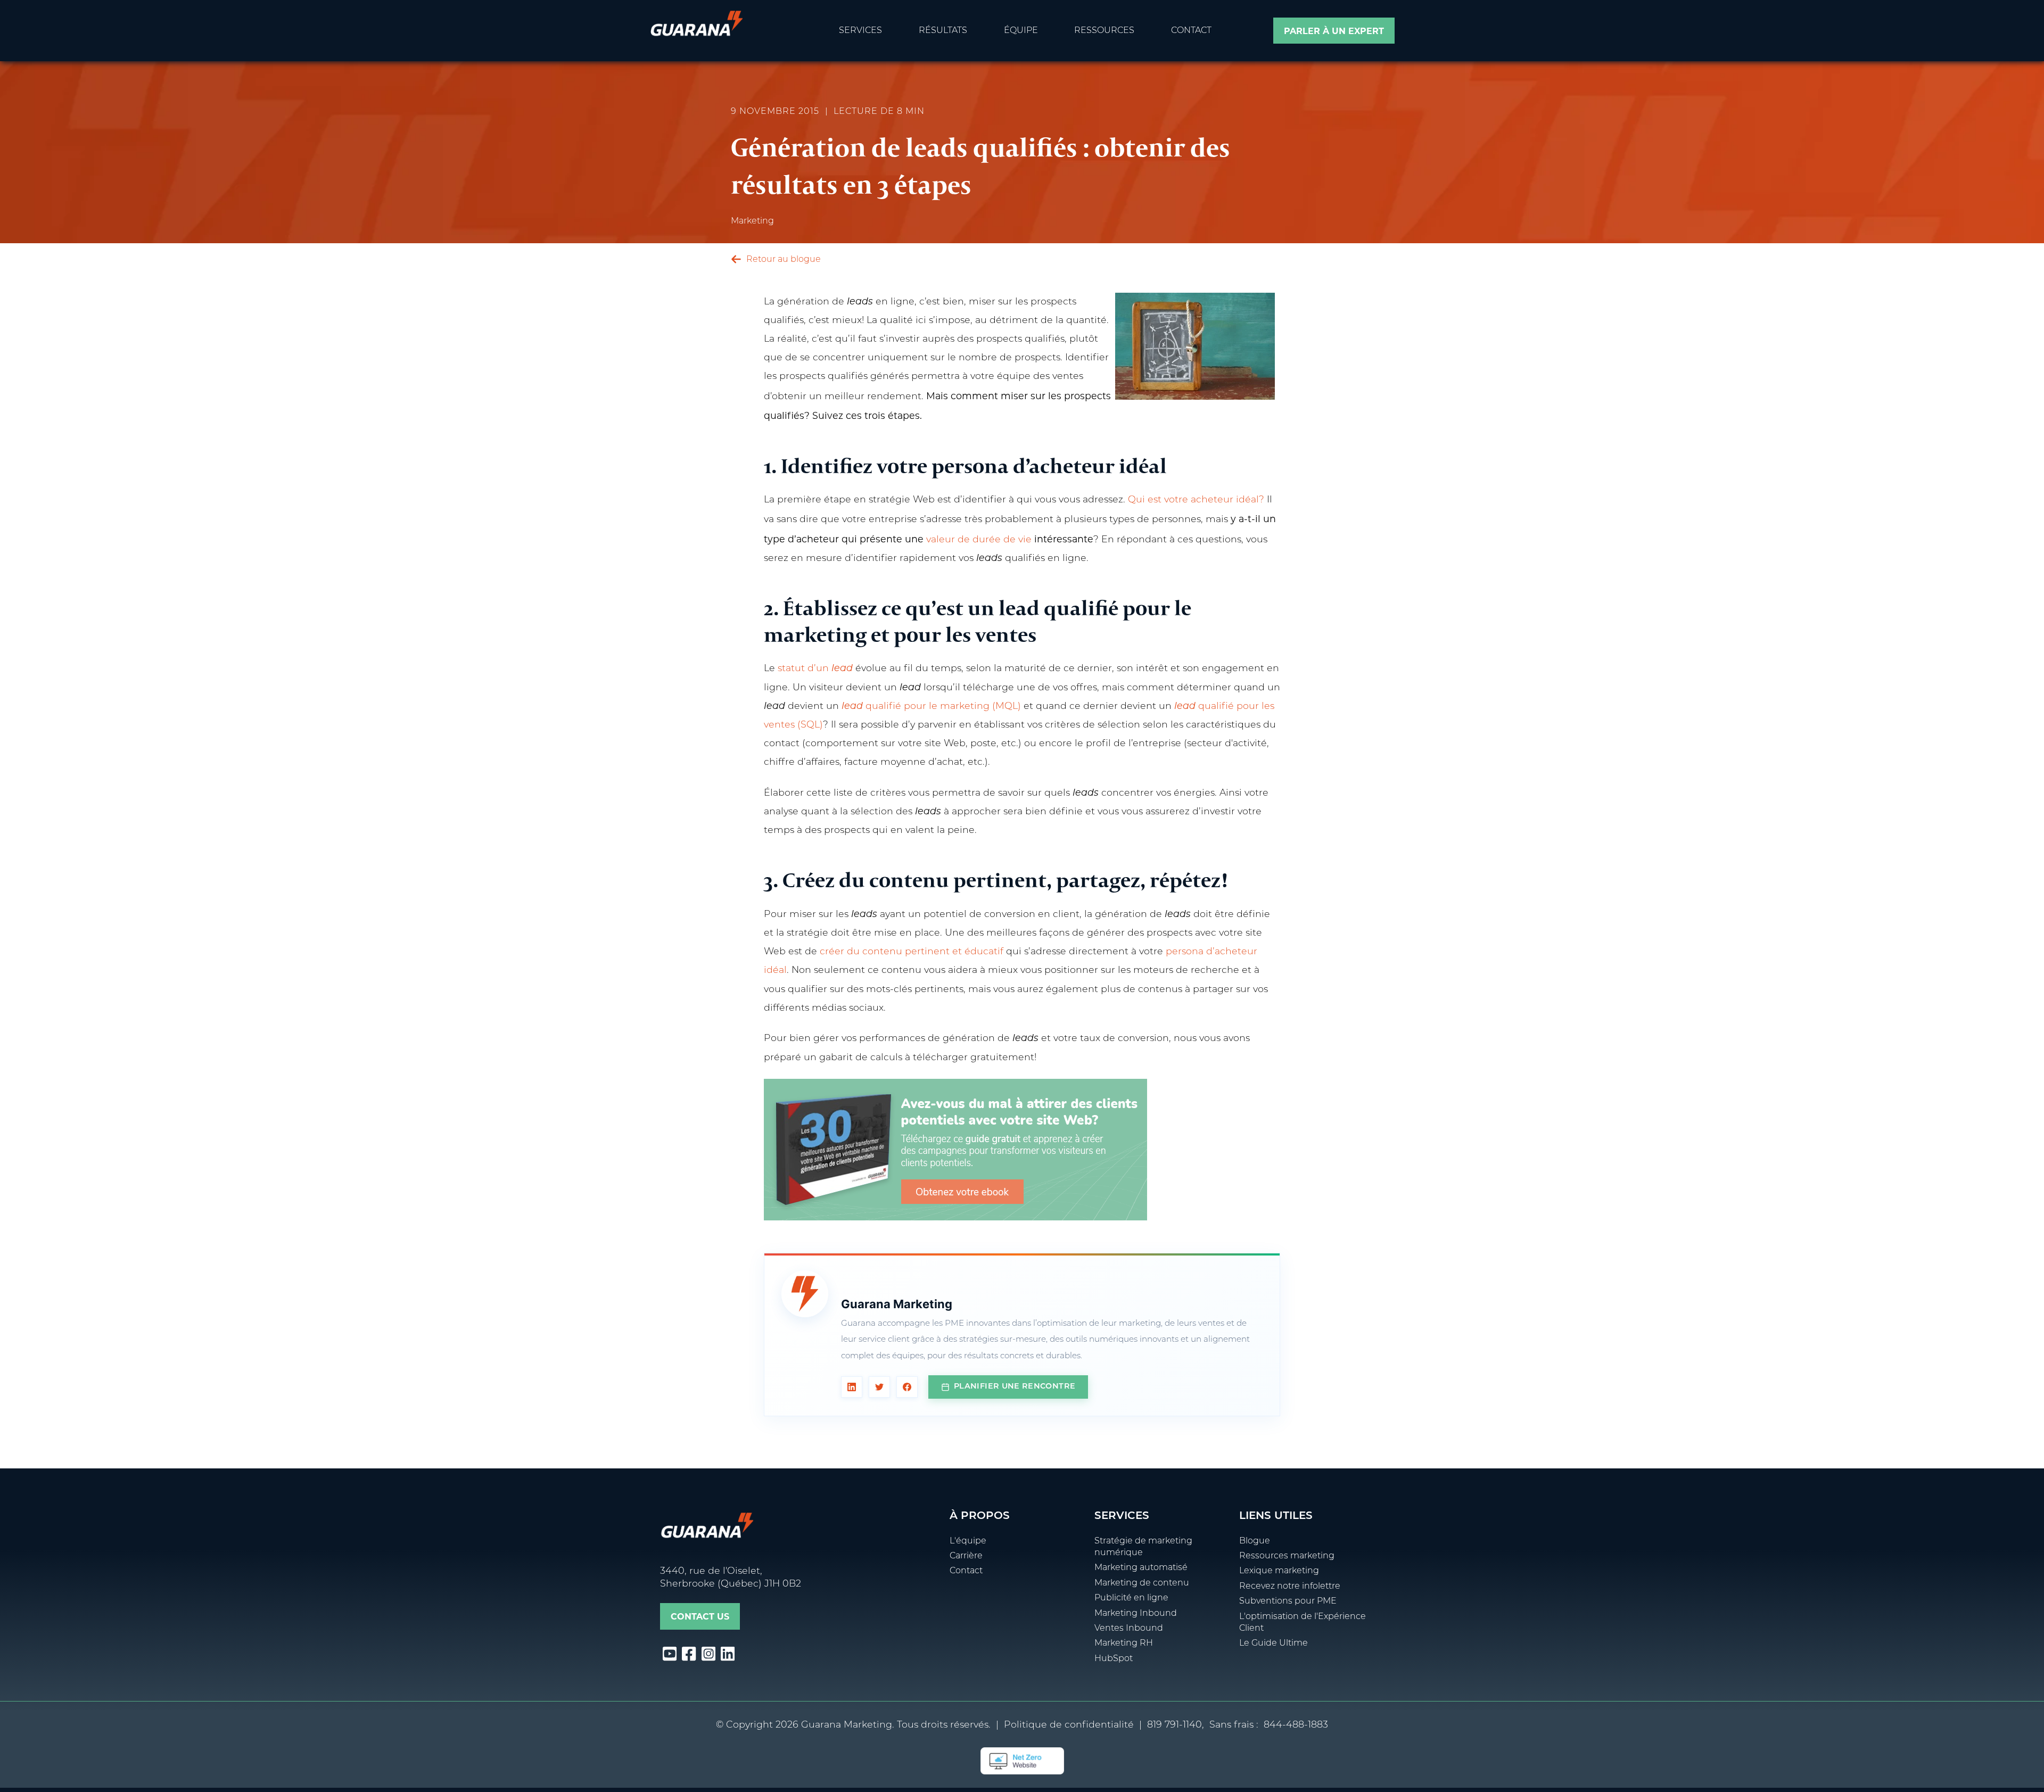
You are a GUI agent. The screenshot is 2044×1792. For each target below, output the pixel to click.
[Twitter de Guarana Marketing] (879, 1387)
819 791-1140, (1176, 1725)
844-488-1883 (1296, 1725)
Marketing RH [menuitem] (1124, 1644)
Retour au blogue (782, 260)
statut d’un (815, 669)
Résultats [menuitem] (943, 31)
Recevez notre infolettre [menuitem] (1290, 1587)
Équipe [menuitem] (1021, 31)
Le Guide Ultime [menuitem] (1274, 1644)
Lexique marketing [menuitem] (1279, 1571)
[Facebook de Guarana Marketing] (907, 1387)
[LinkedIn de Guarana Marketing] (852, 1387)
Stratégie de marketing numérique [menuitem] (1143, 1547)
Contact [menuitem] (1191, 31)
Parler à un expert (1334, 31)
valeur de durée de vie (979, 540)
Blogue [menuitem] (1255, 1541)
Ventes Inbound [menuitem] (1129, 1629)
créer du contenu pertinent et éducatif (912, 952)
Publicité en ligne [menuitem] (1131, 1598)
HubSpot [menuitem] (1114, 1659)
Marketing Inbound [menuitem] (1136, 1614)
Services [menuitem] (860, 31)
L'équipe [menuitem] (968, 1541)
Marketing (752, 221)
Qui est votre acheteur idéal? (1196, 500)
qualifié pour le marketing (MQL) (931, 707)
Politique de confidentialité (1069, 1725)
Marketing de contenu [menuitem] (1142, 1583)
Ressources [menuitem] (1104, 31)
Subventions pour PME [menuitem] (1288, 1601)
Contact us (700, 1617)
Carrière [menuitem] (966, 1556)
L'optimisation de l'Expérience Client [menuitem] (1303, 1623)
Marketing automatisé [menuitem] (1141, 1568)
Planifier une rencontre (1015, 1387)
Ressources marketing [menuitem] (1287, 1556)
